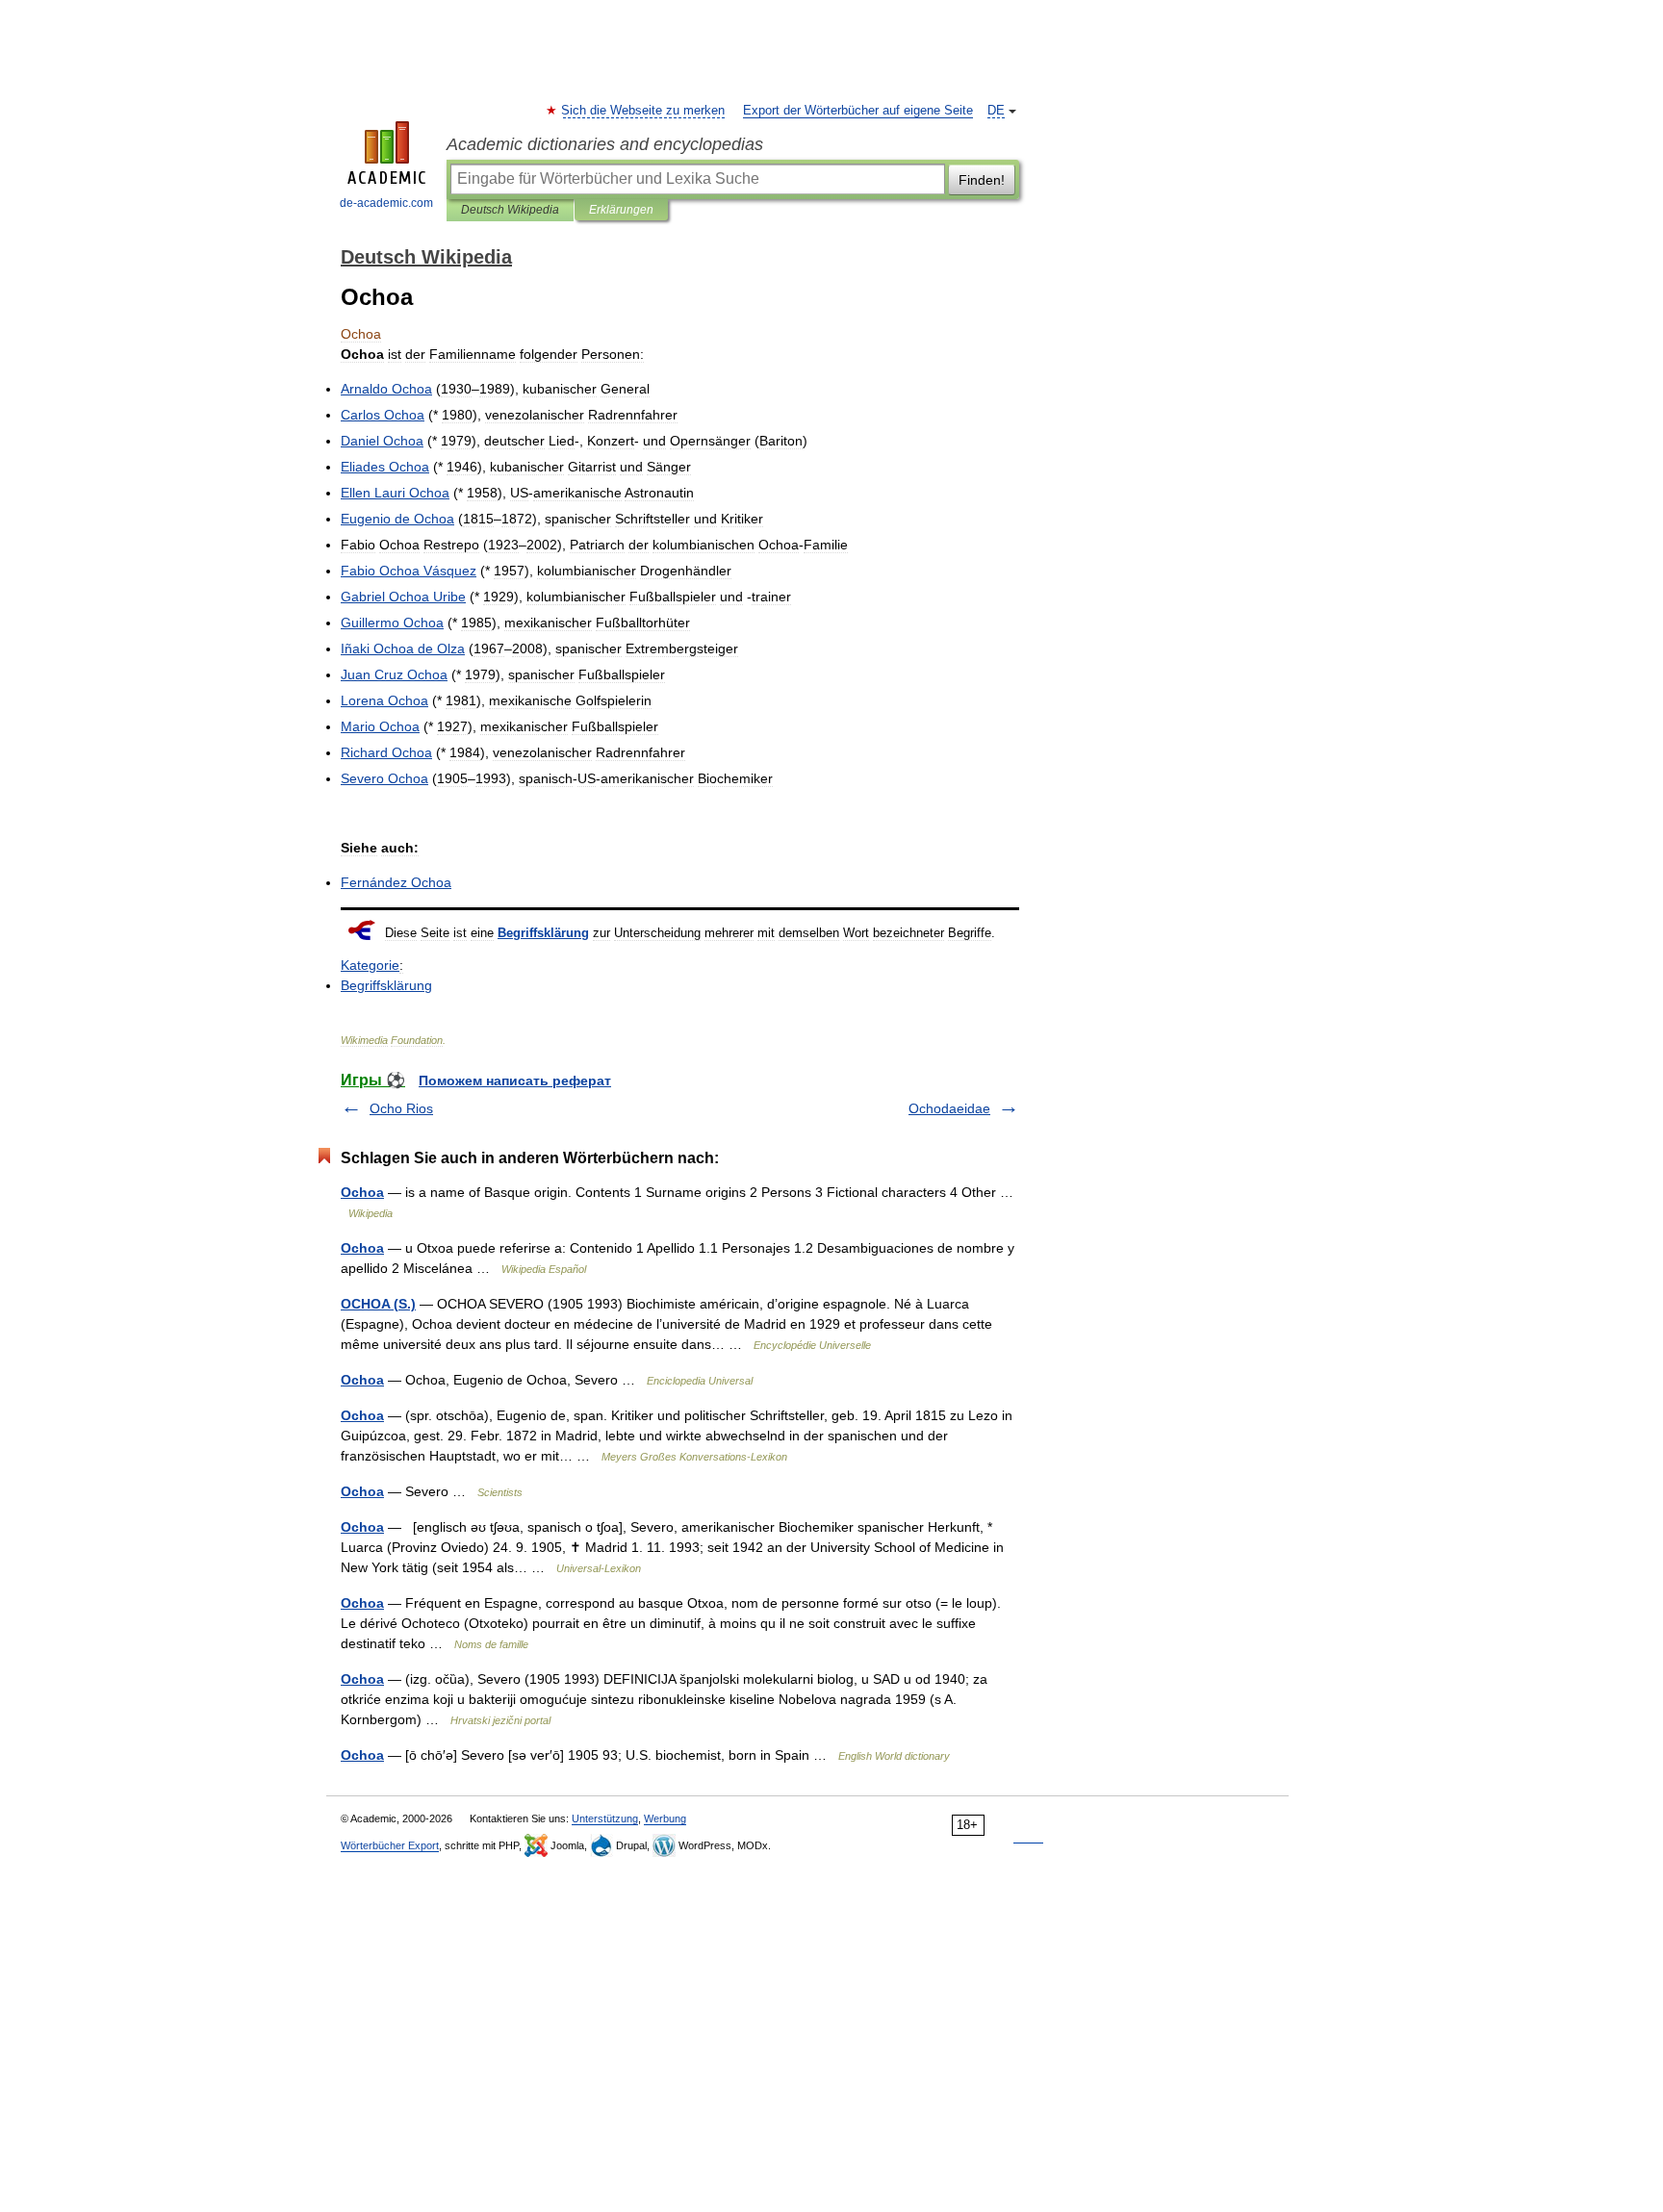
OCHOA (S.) (378, 1304)
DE (996, 111)
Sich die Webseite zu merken (644, 111)
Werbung (665, 1818)
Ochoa (362, 1192)
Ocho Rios (401, 1108)
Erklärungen (621, 210)
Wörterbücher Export (390, 1845)
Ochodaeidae (949, 1108)
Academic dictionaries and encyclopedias (605, 144)
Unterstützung (605, 1818)
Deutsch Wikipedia (510, 210)
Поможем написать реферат (515, 1081)
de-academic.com (386, 203)
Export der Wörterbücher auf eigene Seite (858, 111)
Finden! (982, 180)
